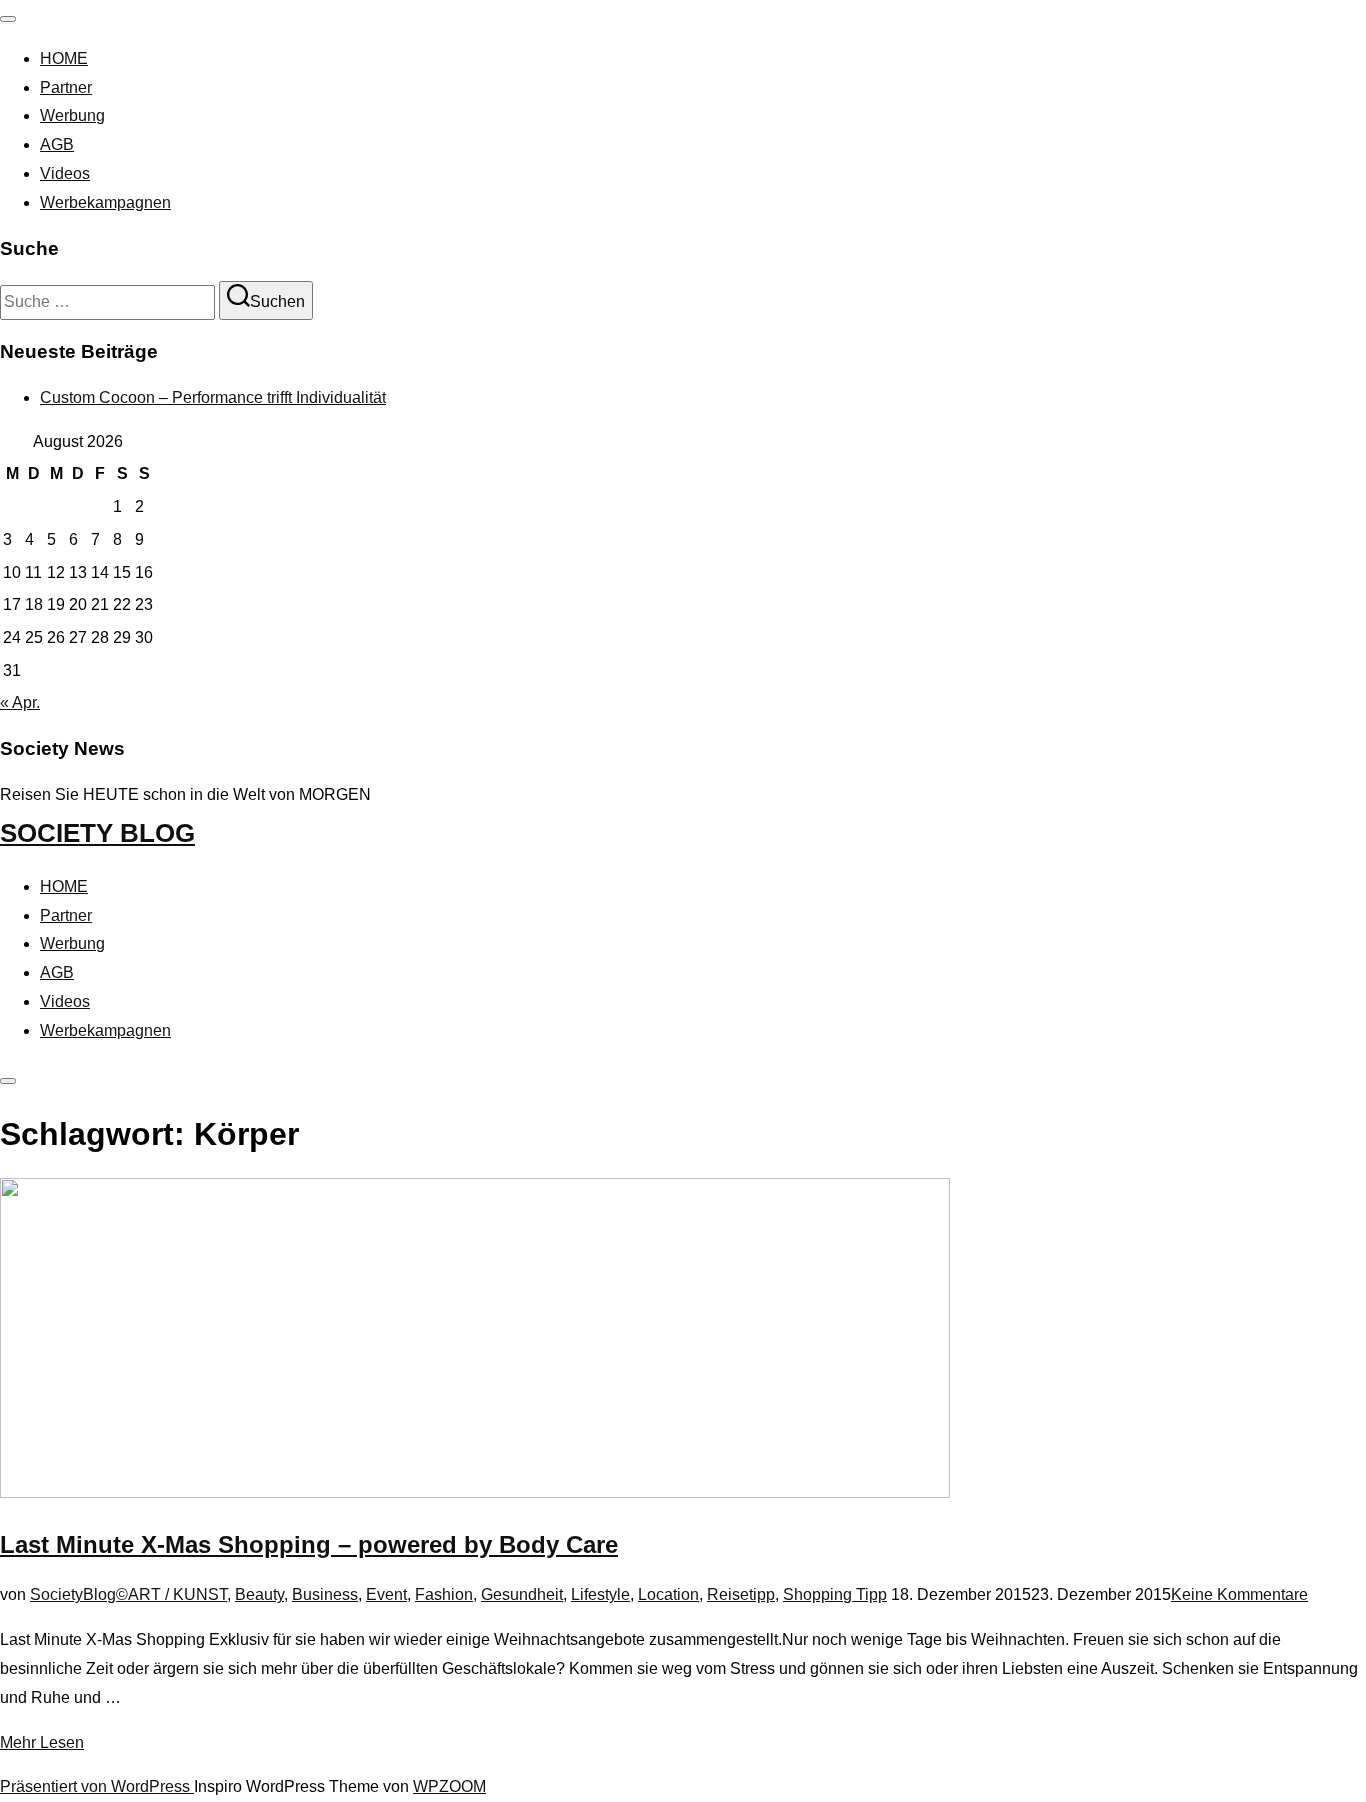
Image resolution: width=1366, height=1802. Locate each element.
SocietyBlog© (79, 1594)
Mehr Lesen (42, 1742)
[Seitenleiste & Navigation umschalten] (8, 1081)
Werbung (72, 115)
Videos (65, 173)
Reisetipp (741, 1594)
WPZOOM (449, 1786)
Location (668, 1594)
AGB (57, 144)
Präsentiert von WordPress (97, 1786)
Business (325, 1594)
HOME (64, 58)
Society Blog (97, 833)
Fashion (444, 1594)
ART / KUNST (177, 1594)
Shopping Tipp (835, 1594)
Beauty (259, 1594)
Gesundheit (522, 1594)
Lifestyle (600, 1594)
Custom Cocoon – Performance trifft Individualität (213, 397)
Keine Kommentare (1239, 1594)
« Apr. (20, 702)
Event (386, 1594)
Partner (66, 87)
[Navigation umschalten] (8, 19)
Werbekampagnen (105, 202)
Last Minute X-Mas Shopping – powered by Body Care (309, 1544)
